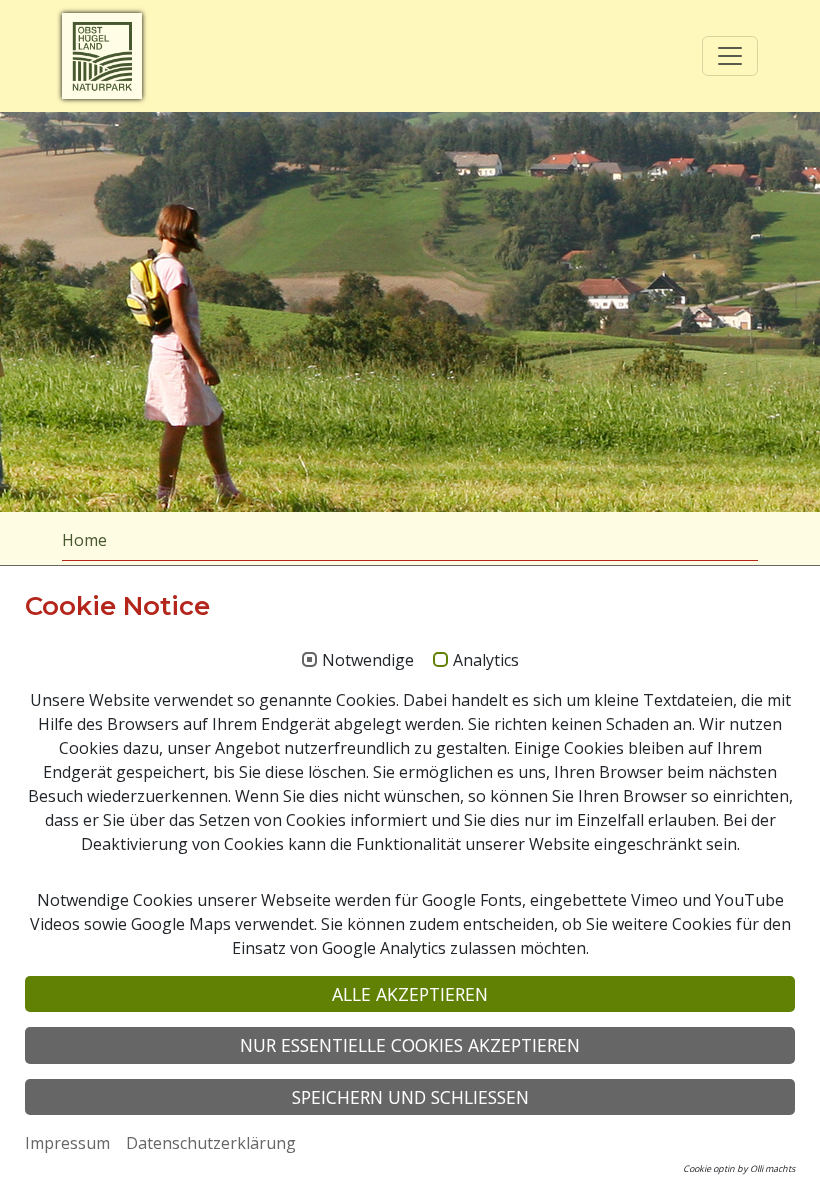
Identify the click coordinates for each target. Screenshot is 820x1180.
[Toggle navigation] (730, 56)
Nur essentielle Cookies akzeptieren (410, 1045)
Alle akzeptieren (410, 994)
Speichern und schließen (410, 1097)
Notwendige (368, 661)
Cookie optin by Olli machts (739, 1168)
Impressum (67, 1143)
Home (84, 540)
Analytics (486, 661)
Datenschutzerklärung (211, 1143)
